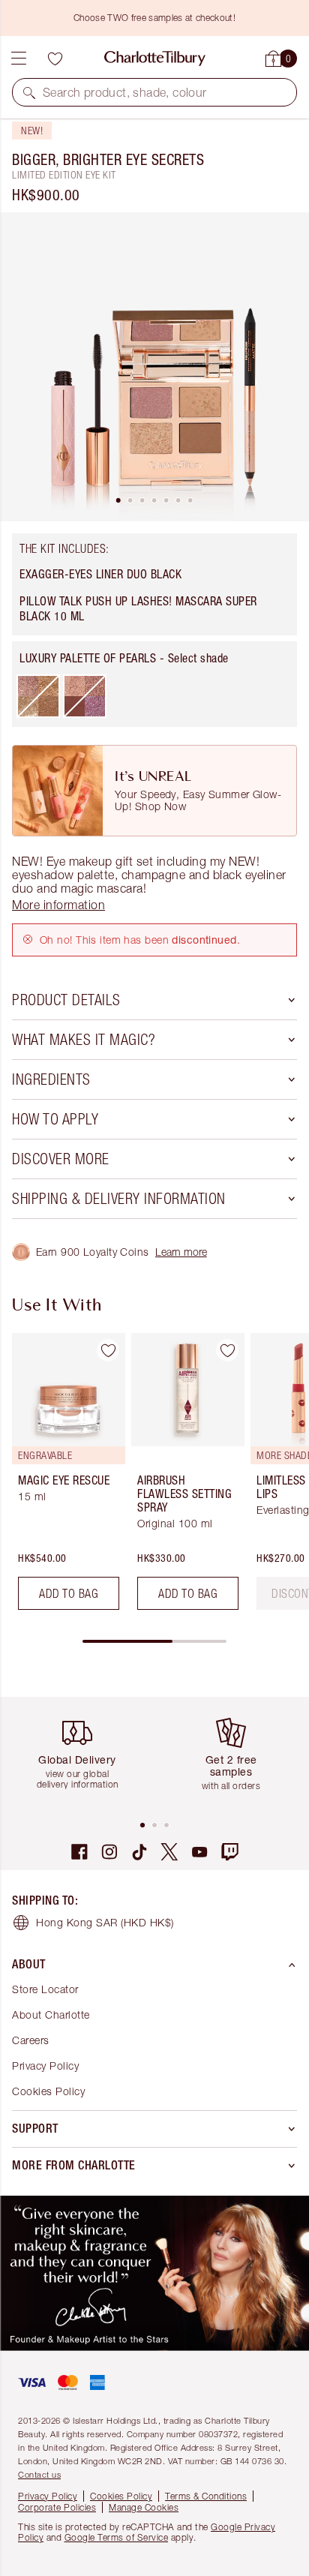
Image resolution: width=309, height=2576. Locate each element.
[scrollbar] (154, 1641)
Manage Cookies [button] (144, 2507)
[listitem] (154, 367)
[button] (29, 92)
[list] (154, 367)
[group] (64, 1477)
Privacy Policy (45, 2066)
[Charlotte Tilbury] (155, 59)
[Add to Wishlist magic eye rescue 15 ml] (108, 1350)
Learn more (181, 1252)
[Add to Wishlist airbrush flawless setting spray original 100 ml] (227, 1350)
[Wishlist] (55, 59)
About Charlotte (51, 2015)
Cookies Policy (48, 2091)
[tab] (118, 500)
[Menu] (19, 59)
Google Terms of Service (117, 2537)
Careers (31, 2040)
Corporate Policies (57, 2507)
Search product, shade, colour (125, 92)
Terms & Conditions (206, 2496)
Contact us (39, 2474)
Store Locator (45, 1989)
